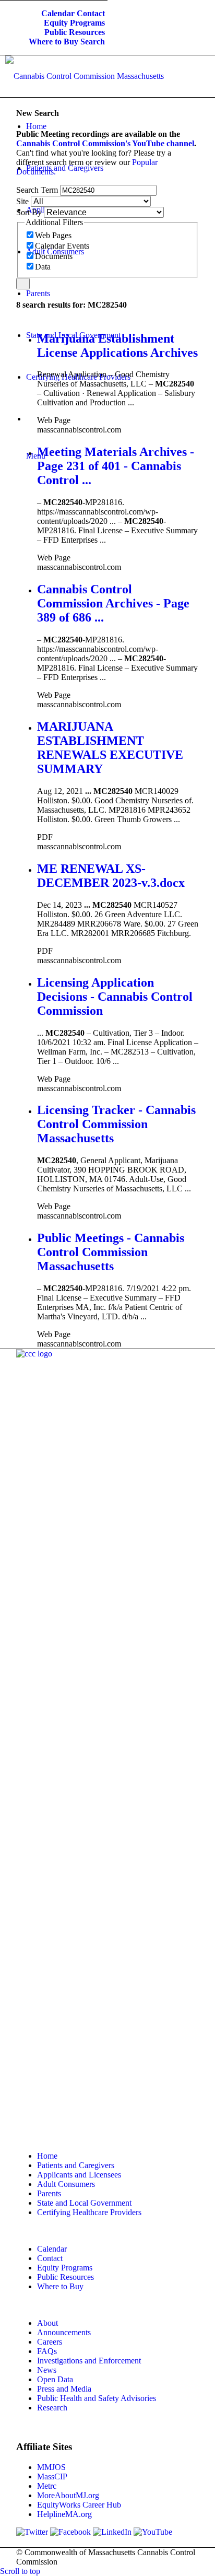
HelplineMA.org (64, 2514)
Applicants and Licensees (79, 2175)
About (47, 2323)
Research (52, 2408)
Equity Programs (74, 23)
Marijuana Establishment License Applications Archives (117, 346)
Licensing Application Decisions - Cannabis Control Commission (115, 997)
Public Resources (75, 32)
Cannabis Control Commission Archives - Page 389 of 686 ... (113, 603)
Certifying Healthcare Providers (89, 2212)
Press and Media (64, 2389)
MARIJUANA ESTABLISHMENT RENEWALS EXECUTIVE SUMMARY (110, 748)
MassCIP (52, 2477)
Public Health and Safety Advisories (97, 2398)
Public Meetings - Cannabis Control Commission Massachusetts (111, 1252)
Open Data (55, 2379)
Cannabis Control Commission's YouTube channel (105, 143)
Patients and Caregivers (76, 2165)
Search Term (37, 190)
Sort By (29, 212)
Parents (49, 2193)
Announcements (64, 2332)
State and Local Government (84, 2203)
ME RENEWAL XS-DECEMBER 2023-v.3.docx (111, 876)
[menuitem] (58, 14)
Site (22, 201)
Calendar (58, 13)
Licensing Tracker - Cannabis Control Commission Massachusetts (116, 1124)
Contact (91, 13)
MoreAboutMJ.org (68, 2495)
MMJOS (51, 2467)
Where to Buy (53, 42)
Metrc (47, 2486)
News (47, 2370)
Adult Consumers (66, 2184)
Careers (50, 2342)
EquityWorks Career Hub (79, 2505)
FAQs (47, 2351)
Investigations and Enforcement (89, 2361)
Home (47, 2156)
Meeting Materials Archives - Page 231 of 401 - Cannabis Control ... (116, 466)
